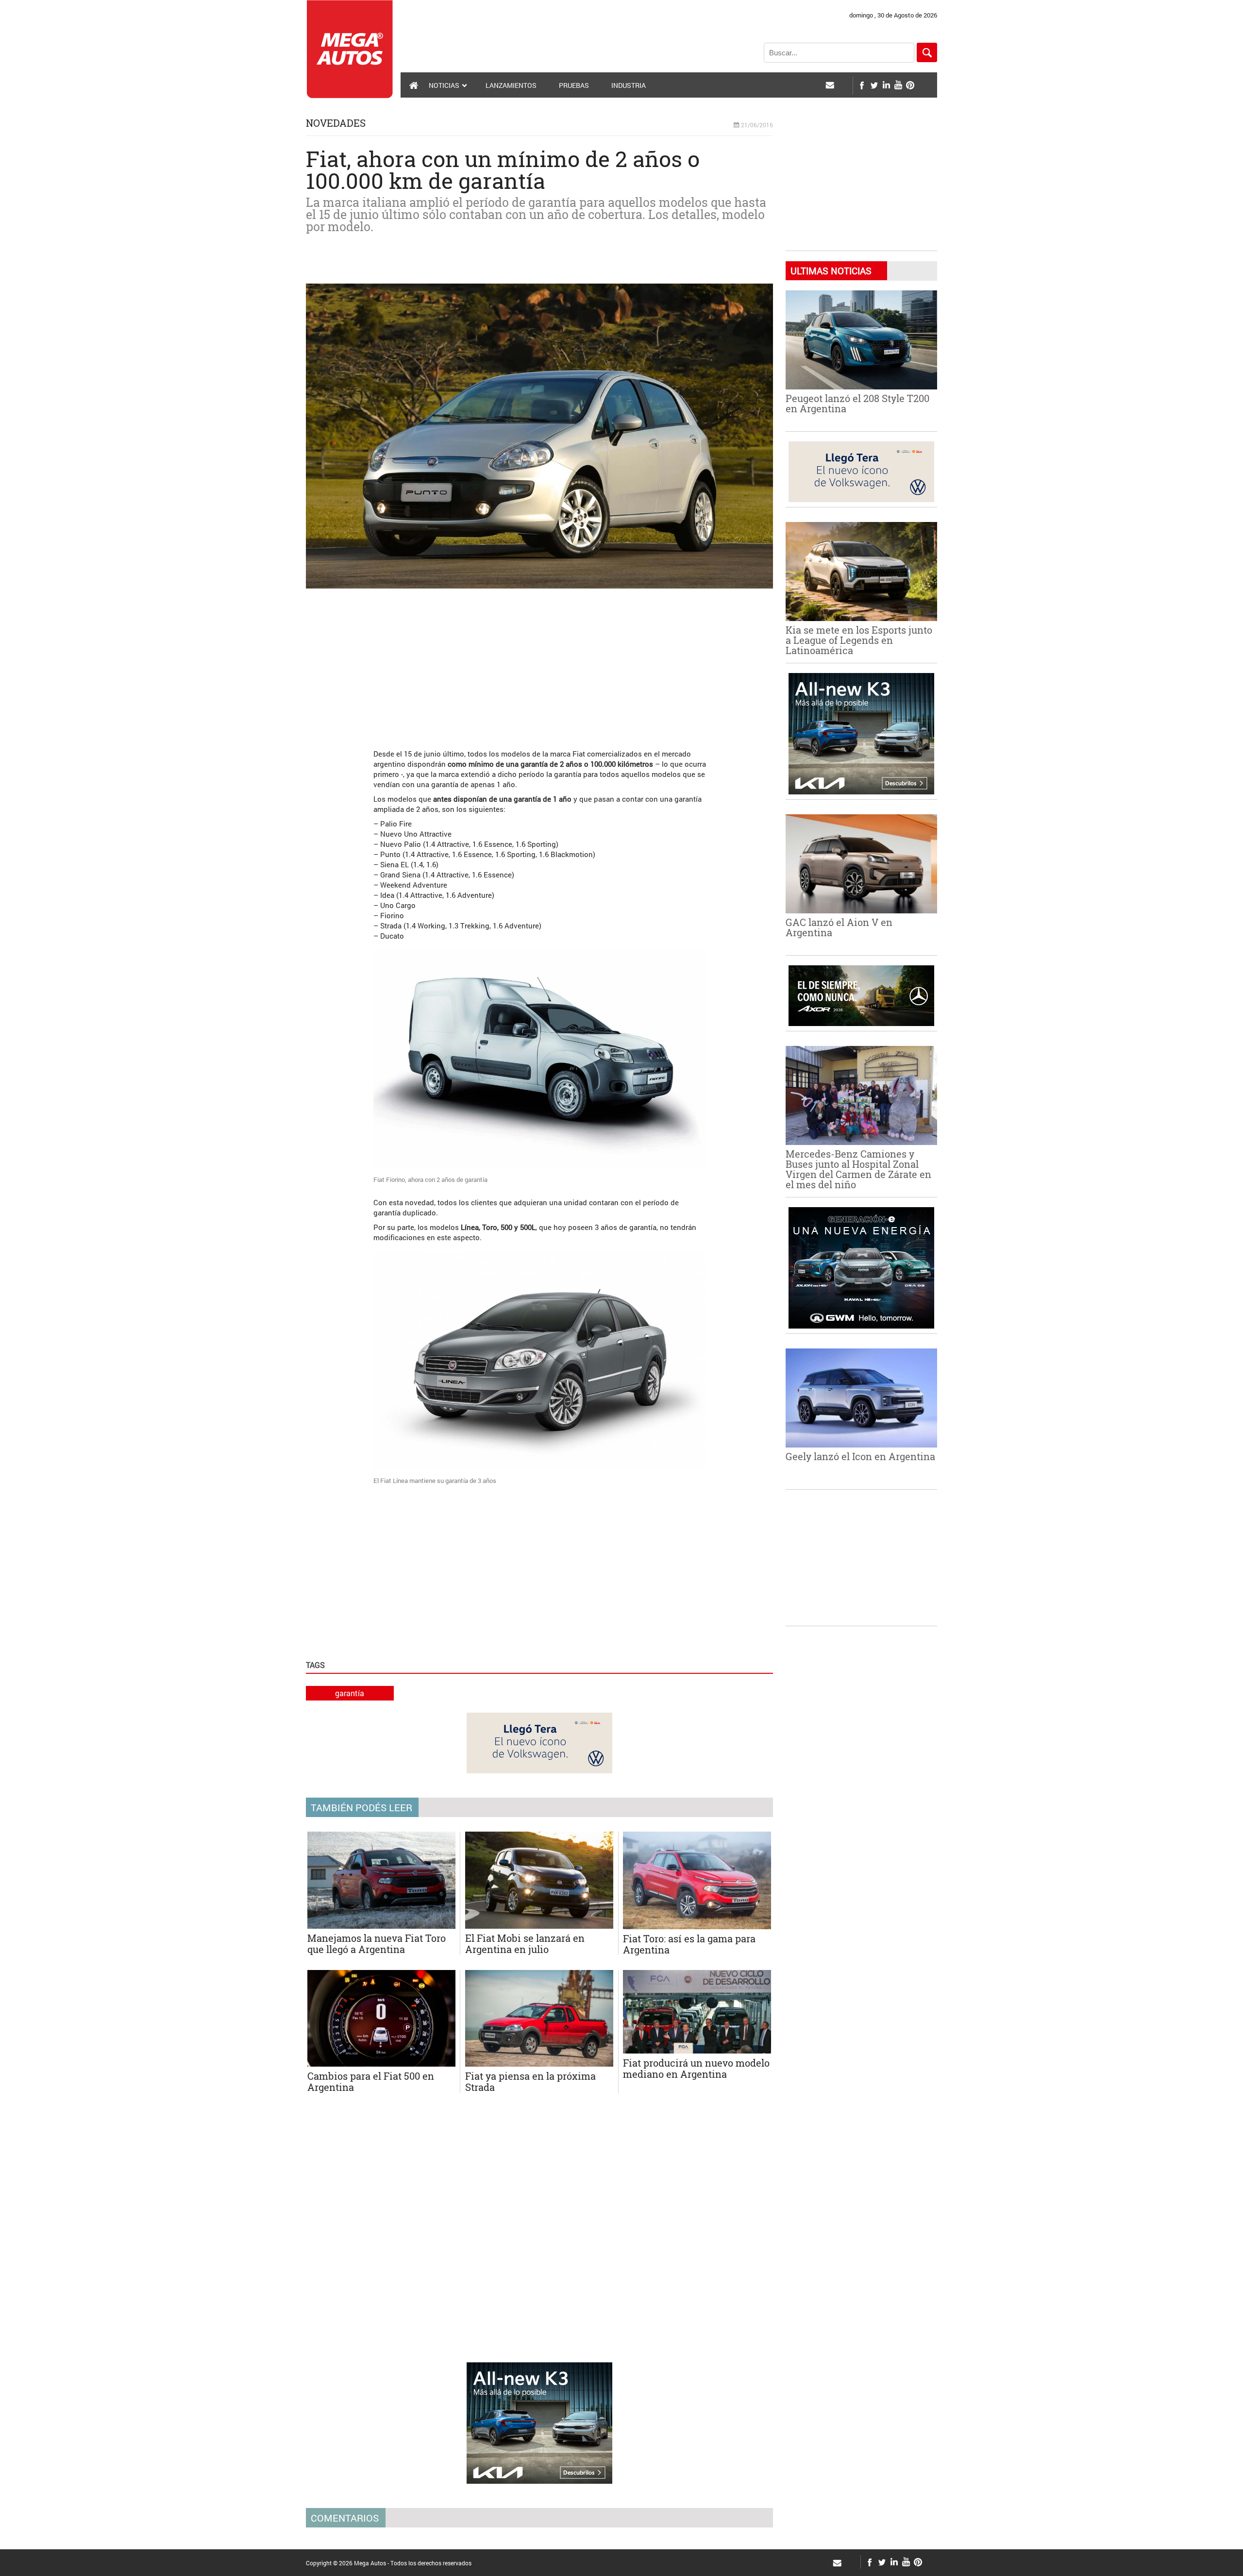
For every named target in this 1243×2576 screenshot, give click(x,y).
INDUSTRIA (629, 85)
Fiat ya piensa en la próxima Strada (530, 2081)
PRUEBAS (574, 85)
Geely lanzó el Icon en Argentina (860, 1456)
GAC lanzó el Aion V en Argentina (839, 927)
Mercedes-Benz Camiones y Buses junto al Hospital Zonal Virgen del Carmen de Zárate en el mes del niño (858, 1169)
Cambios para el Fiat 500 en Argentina (371, 2081)
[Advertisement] (539, 664)
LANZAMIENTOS (511, 85)
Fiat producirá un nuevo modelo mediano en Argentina (696, 2068)
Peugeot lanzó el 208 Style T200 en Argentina (857, 403)
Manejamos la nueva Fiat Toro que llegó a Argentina (377, 1944)
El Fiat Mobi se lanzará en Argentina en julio (525, 1944)
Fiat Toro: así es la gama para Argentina (689, 1944)
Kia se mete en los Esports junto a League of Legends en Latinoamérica (859, 640)
